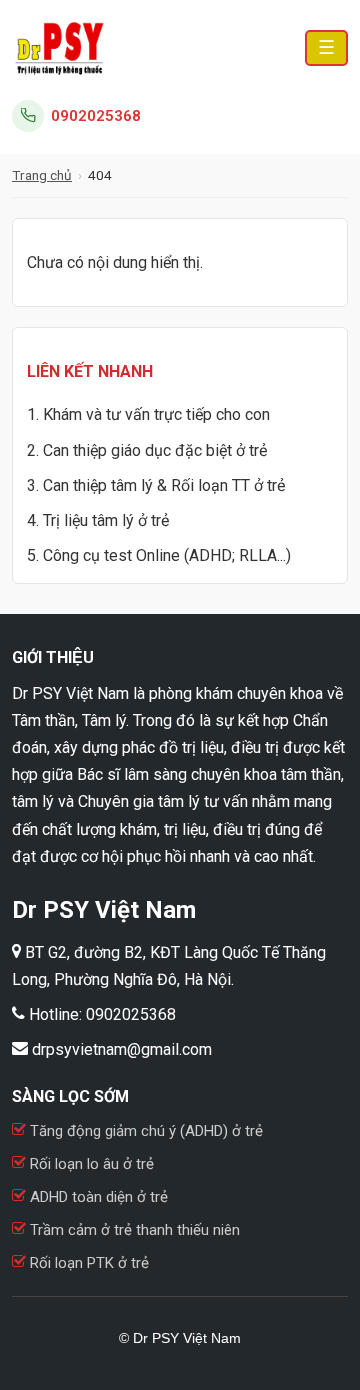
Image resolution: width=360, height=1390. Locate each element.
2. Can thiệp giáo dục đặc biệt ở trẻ (147, 450)
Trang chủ (42, 175)
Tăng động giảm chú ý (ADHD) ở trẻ (144, 1131)
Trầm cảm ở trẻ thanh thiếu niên (133, 1230)
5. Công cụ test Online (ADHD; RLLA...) (159, 555)
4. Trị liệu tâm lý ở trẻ (98, 520)
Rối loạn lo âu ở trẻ (92, 1164)
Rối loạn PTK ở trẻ (87, 1263)
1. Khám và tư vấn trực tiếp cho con (148, 414)
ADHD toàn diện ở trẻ (99, 1197)
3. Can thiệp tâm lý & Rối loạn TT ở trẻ (156, 485)
